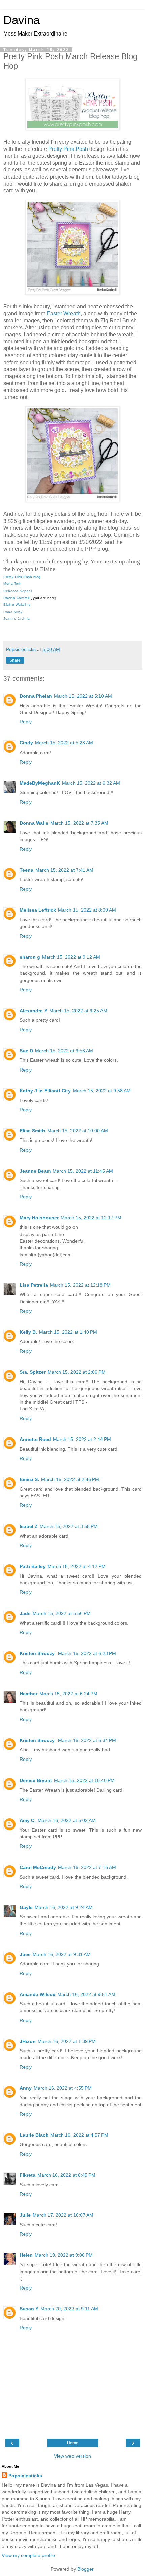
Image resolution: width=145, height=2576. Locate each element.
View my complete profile (28, 2555)
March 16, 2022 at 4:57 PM (79, 2135)
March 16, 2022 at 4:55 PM (63, 2088)
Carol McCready (38, 1867)
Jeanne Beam (35, 1171)
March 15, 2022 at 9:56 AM (64, 1051)
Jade (25, 1613)
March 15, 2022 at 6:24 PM (68, 1694)
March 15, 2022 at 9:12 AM (71, 957)
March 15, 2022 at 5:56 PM (62, 1613)
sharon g (30, 957)
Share (15, 660)
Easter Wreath (64, 313)
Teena (26, 870)
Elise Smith (32, 1131)
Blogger (85, 2569)
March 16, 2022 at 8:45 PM (66, 2175)
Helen (26, 2255)
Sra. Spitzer (33, 1372)
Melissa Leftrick (38, 910)
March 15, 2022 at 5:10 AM (83, 696)
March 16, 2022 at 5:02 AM (67, 1820)
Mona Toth (12, 584)
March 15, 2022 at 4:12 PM (77, 1566)
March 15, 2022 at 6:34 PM (87, 1740)
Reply (26, 722)
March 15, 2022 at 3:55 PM (69, 1526)
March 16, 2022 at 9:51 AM (86, 1994)
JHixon (28, 2041)
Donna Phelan (36, 696)
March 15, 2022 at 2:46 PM (70, 1479)
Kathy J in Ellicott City (45, 1091)
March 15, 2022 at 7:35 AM (79, 823)
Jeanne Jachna (17, 618)
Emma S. (29, 1479)
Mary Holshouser (39, 1218)
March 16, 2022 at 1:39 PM (67, 2041)
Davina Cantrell (17, 598)
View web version (72, 2456)
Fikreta (27, 2175)
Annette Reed (35, 1439)
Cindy (26, 743)
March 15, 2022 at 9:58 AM (102, 1091)
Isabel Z (29, 1526)
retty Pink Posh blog (23, 577)
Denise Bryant (36, 1780)
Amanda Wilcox (37, 1994)
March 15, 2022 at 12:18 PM (80, 1285)
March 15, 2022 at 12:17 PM (91, 1218)
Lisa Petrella (34, 1285)
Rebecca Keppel (18, 591)
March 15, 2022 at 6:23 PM (87, 1653)
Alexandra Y (33, 1011)
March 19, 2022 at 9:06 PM (64, 2255)
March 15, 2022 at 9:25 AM (78, 1011)
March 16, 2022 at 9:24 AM (64, 1907)
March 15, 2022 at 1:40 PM (68, 1332)
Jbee (25, 1954)
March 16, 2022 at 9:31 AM (62, 1954)
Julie (25, 2215)
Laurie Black (34, 2135)
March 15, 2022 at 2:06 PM (77, 1372)
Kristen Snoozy (38, 1653)
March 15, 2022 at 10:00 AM (78, 1131)
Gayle (26, 1907)
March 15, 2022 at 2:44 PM (82, 1439)
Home (73, 2443)
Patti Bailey (33, 1566)
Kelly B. (28, 1332)
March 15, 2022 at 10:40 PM (84, 1780)
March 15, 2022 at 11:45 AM (83, 1171)
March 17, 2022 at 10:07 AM (63, 2215)
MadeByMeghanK (40, 783)
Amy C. (28, 1820)
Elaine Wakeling (17, 605)
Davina (22, 20)
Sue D (26, 1051)
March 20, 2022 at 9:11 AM (69, 2309)
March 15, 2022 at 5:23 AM (64, 743)
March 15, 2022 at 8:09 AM (87, 910)
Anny (26, 2088)
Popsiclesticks (25, 2476)
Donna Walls (34, 823)
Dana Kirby (13, 612)
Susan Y (29, 2309)
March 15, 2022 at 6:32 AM (91, 783)
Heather (28, 1694)
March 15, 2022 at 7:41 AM (64, 870)
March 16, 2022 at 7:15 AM (87, 1867)
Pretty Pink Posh (68, 149)
